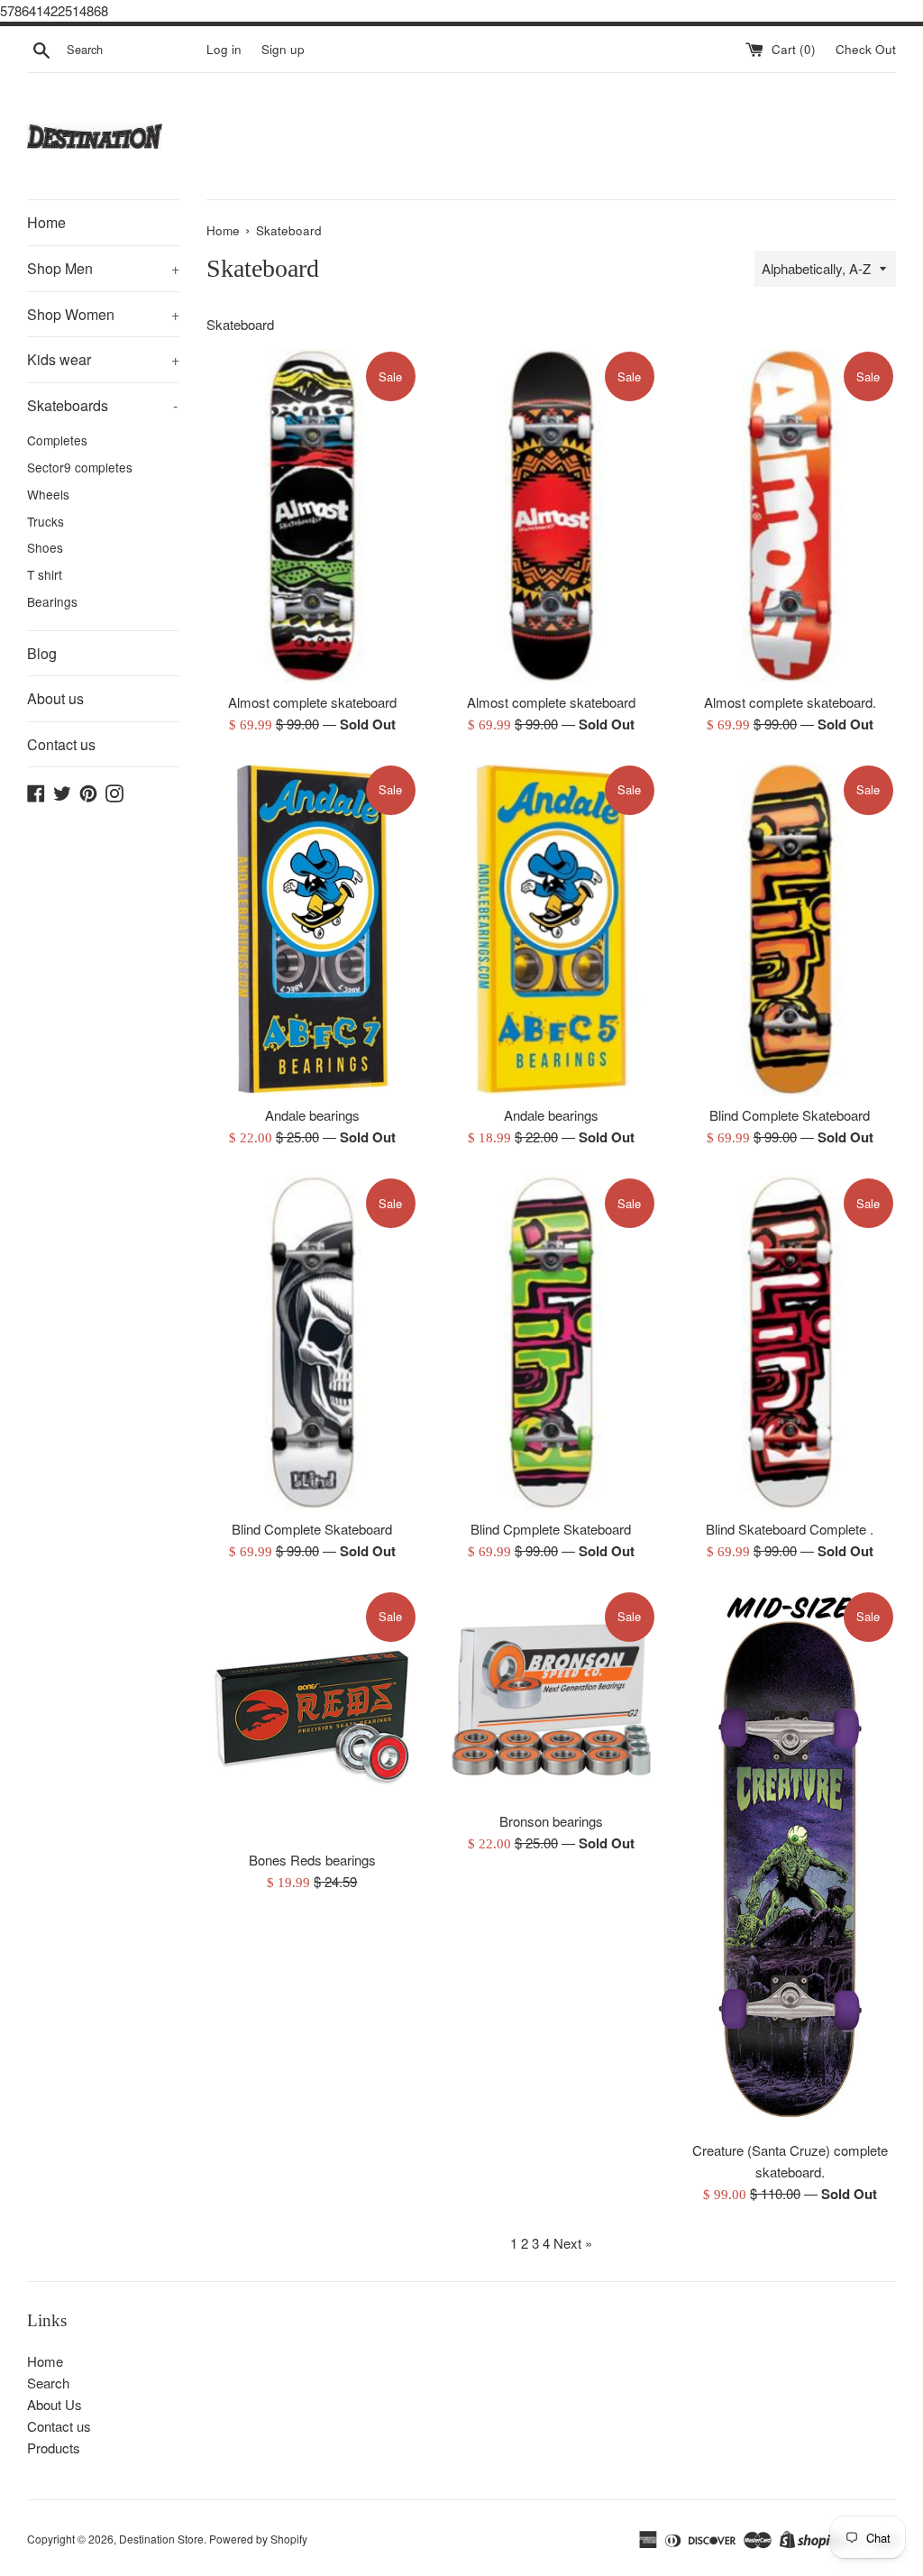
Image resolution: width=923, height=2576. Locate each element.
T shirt (45, 574)
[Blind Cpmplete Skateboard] (551, 1342)
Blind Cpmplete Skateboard (551, 1529)
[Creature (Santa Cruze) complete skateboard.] (790, 1860)
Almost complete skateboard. (790, 702)
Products (54, 2448)
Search (48, 2383)
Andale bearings (312, 1115)
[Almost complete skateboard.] (790, 515)
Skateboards (102, 405)
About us (55, 698)
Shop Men (103, 268)
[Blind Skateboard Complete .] (790, 1342)
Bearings (52, 601)
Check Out (866, 49)
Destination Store (161, 2539)
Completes (57, 440)
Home (46, 222)
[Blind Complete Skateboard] (790, 929)
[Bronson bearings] (551, 1696)
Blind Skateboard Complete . (790, 1529)
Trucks (46, 521)
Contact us (61, 744)
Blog (42, 653)
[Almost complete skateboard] (312, 515)
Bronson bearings (551, 1821)
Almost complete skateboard (312, 702)
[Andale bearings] (312, 929)
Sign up (283, 49)
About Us (55, 2404)
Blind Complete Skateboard (790, 1115)
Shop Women (103, 314)
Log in (224, 49)
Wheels (48, 494)
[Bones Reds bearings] (312, 1715)
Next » (573, 2243)
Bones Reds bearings (312, 1860)
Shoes (45, 547)
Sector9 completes (80, 467)
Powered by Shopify (258, 2539)
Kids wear (103, 359)
